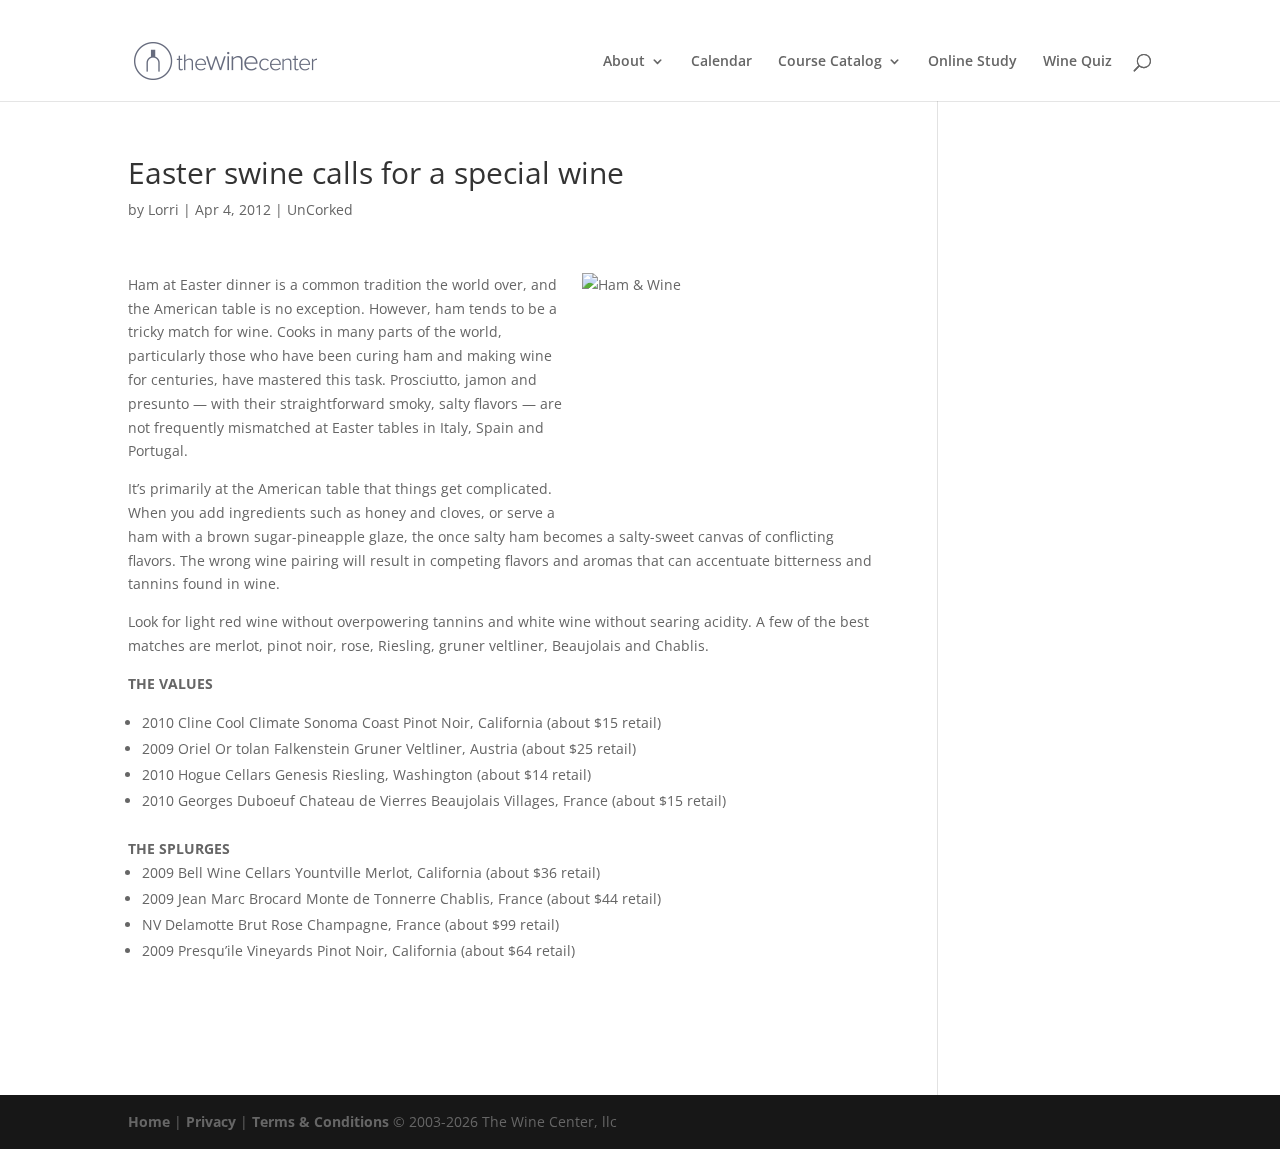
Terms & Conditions (320, 1121)
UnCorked (320, 209)
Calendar (721, 62)
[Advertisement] (1048, 458)
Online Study (972, 62)
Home (149, 1121)
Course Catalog (830, 62)
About (624, 62)
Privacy (211, 1121)
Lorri (163, 209)
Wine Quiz (1077, 62)
